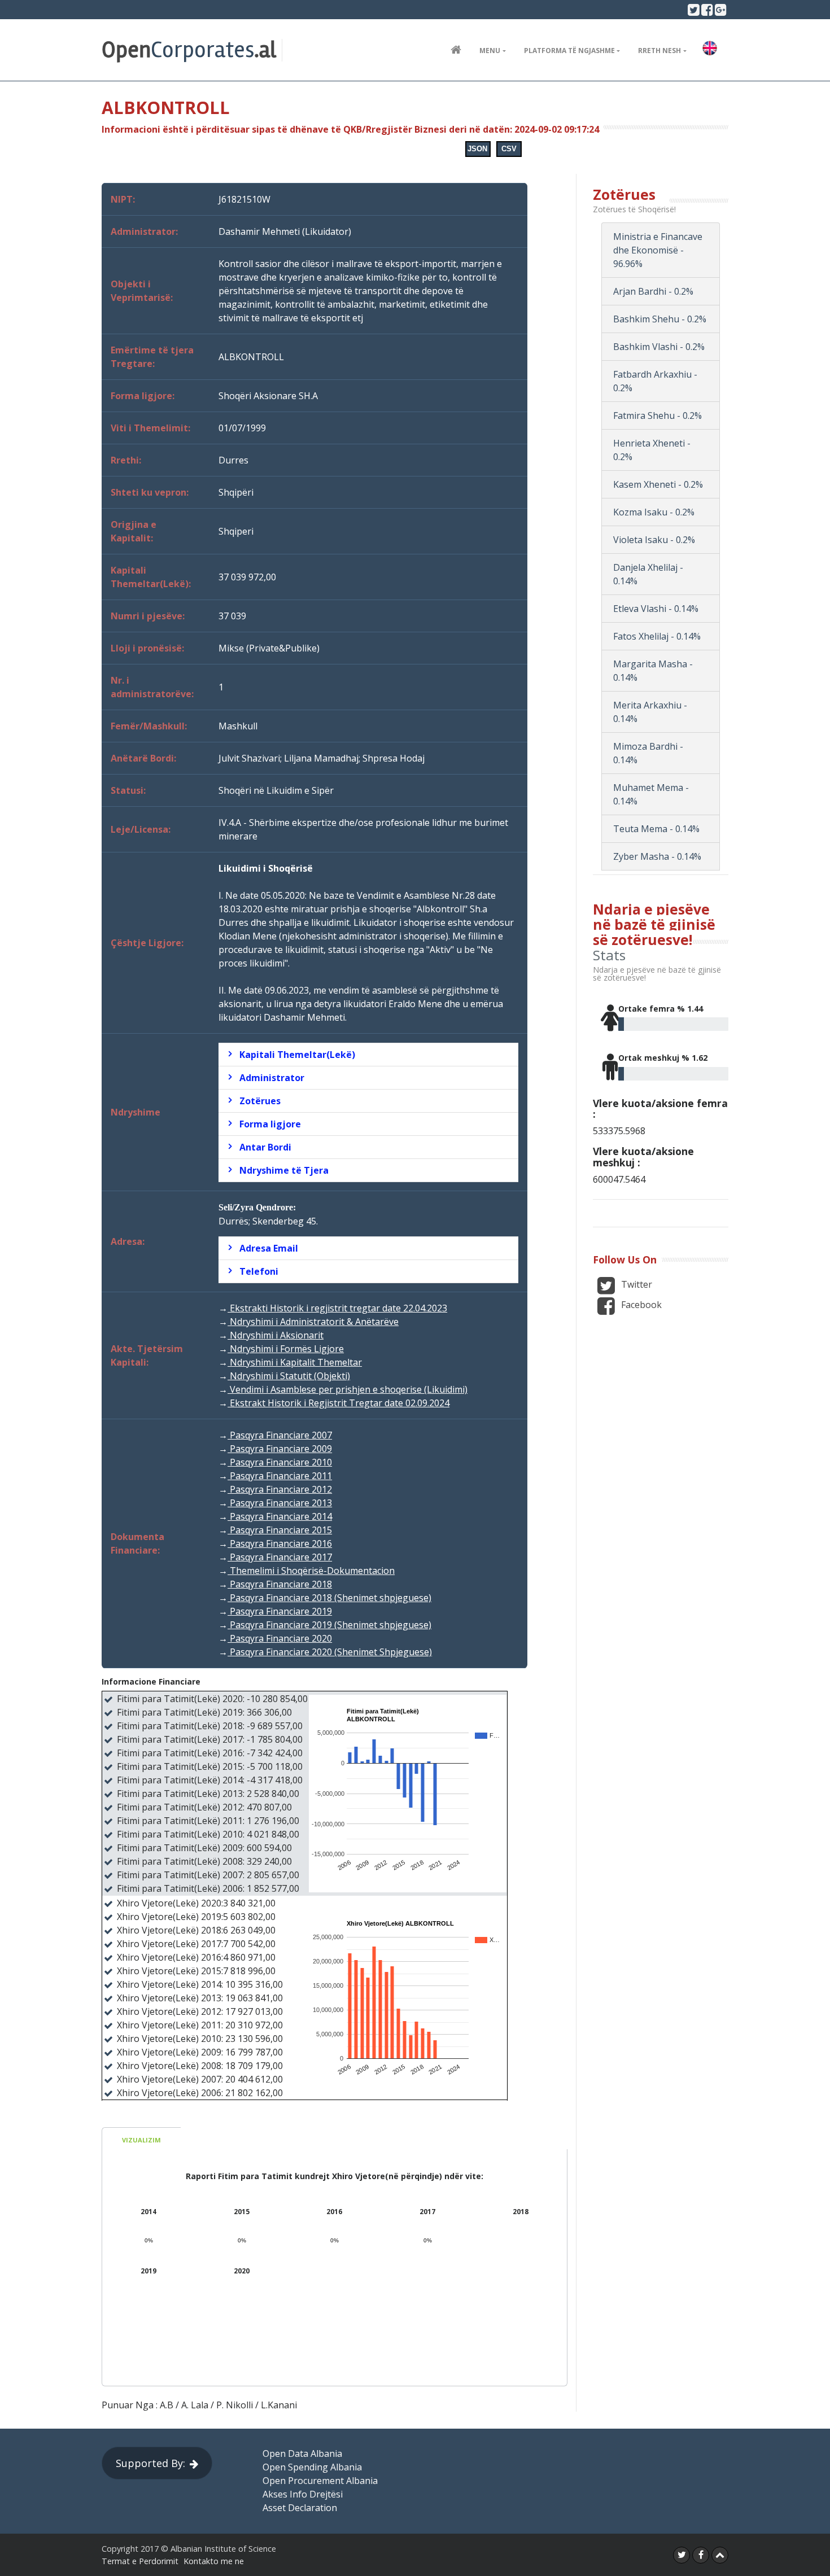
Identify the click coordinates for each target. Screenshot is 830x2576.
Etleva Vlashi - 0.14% (656, 609)
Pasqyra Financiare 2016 (280, 1543)
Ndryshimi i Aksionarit (276, 1335)
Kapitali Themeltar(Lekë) (297, 1055)
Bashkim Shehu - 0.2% (660, 319)
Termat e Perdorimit (140, 2561)
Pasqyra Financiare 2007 (280, 1435)
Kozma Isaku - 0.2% (654, 512)
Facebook (640, 1305)
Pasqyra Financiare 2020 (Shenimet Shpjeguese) (330, 1652)
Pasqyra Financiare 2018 (280, 1584)
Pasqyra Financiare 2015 (280, 1530)
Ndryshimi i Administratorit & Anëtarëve (313, 1322)
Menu (490, 51)
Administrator (272, 1078)
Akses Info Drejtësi (303, 2494)
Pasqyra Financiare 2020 (280, 1638)
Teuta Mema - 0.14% (656, 829)
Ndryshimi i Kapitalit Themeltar (295, 1362)
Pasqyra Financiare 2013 (280, 1503)
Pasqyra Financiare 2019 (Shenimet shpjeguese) (329, 1625)
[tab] (368, 1055)
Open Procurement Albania (320, 2481)
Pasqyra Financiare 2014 (280, 1516)
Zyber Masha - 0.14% (657, 856)
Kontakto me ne (214, 2561)
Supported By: (150, 2463)
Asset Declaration (300, 2508)
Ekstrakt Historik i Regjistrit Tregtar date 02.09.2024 (338, 1403)
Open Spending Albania (312, 2467)
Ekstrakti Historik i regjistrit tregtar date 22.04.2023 (337, 1308)
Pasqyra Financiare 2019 (280, 1611)
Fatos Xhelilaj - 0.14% (657, 636)
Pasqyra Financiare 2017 (280, 1557)
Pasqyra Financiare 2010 (280, 1462)
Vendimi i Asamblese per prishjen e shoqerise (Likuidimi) (348, 1389)
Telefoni (259, 1271)
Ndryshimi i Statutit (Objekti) (289, 1376)
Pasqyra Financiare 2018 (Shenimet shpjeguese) (329, 1598)
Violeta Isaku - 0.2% (654, 540)
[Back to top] (720, 2555)
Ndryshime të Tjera (284, 1170)
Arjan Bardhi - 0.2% (653, 291)
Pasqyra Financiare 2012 (280, 1489)
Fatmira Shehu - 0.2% (658, 416)
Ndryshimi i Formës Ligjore (286, 1349)
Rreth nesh (659, 51)
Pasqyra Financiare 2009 (280, 1449)
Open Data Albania (302, 2453)
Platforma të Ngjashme (569, 51)
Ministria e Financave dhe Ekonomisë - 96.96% (658, 250)
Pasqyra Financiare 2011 (280, 1476)
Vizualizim (141, 2140)
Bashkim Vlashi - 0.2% (659, 347)
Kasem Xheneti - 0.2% (658, 484)
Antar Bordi (265, 1147)
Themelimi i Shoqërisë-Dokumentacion (311, 1571)
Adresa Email (269, 1248)
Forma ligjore (270, 1124)
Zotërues (260, 1101)
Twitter (635, 1284)
